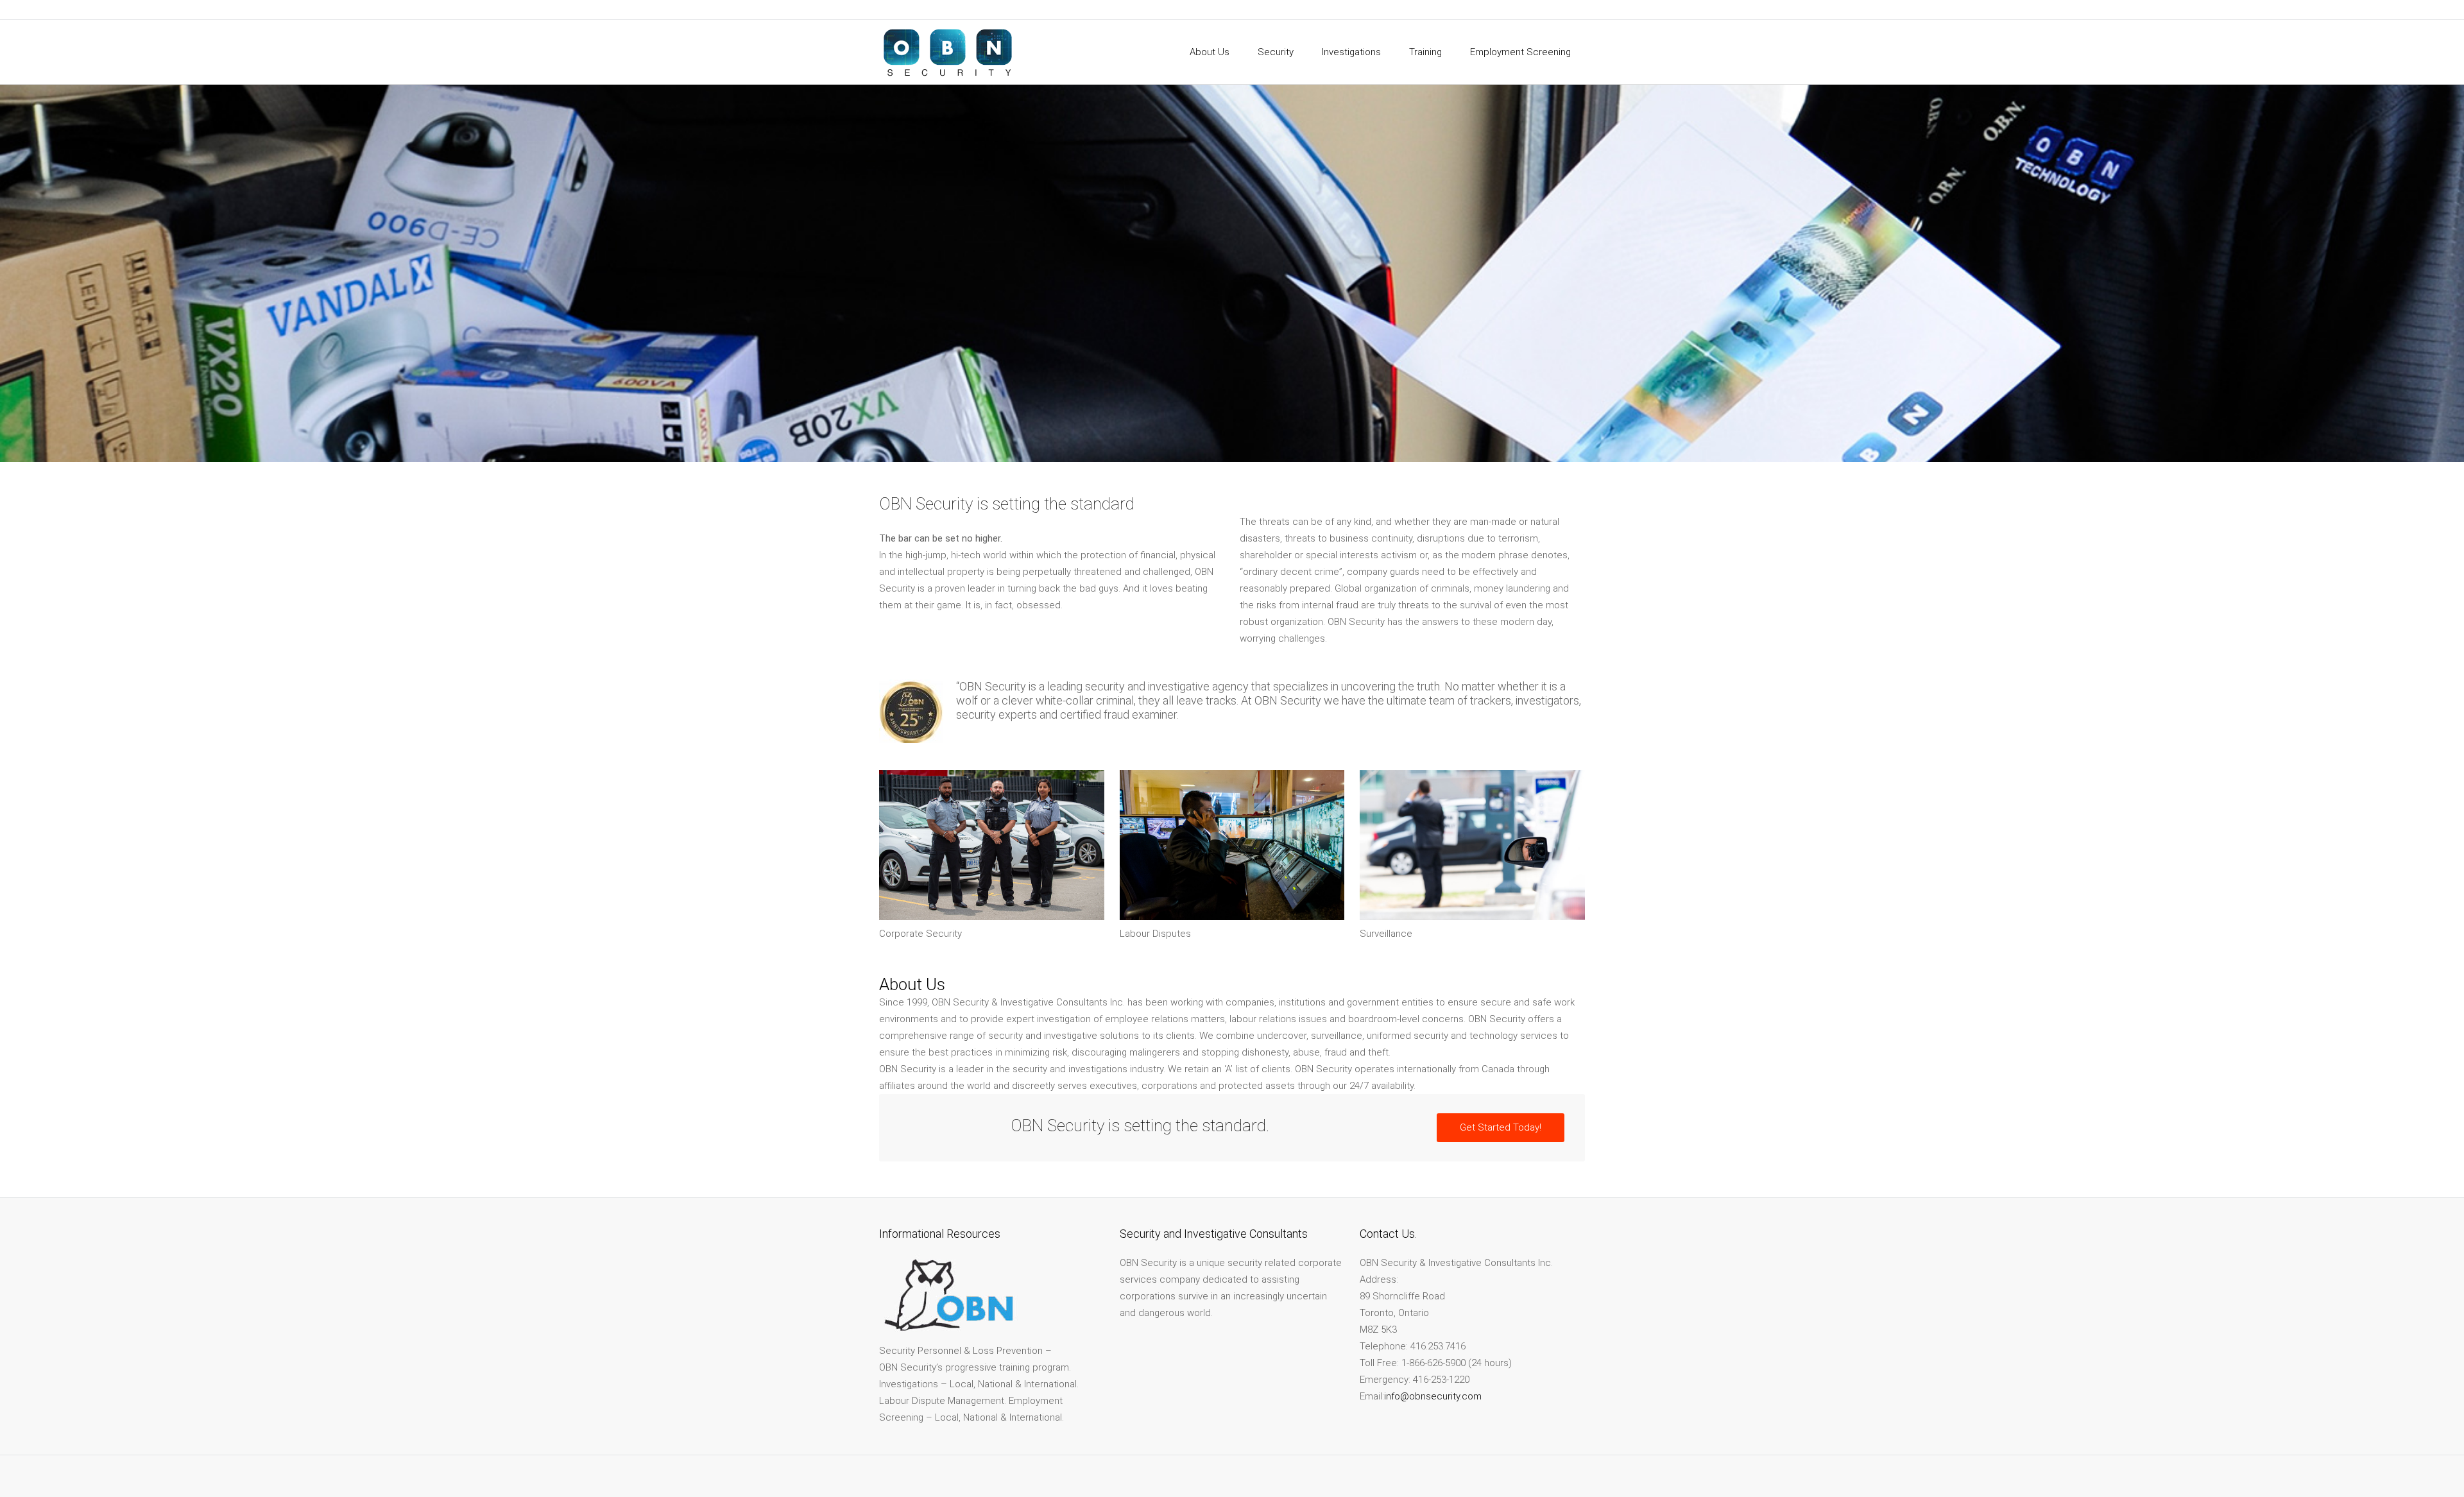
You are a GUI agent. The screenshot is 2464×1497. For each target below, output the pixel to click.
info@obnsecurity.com (1433, 1396)
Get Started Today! (1501, 1127)
